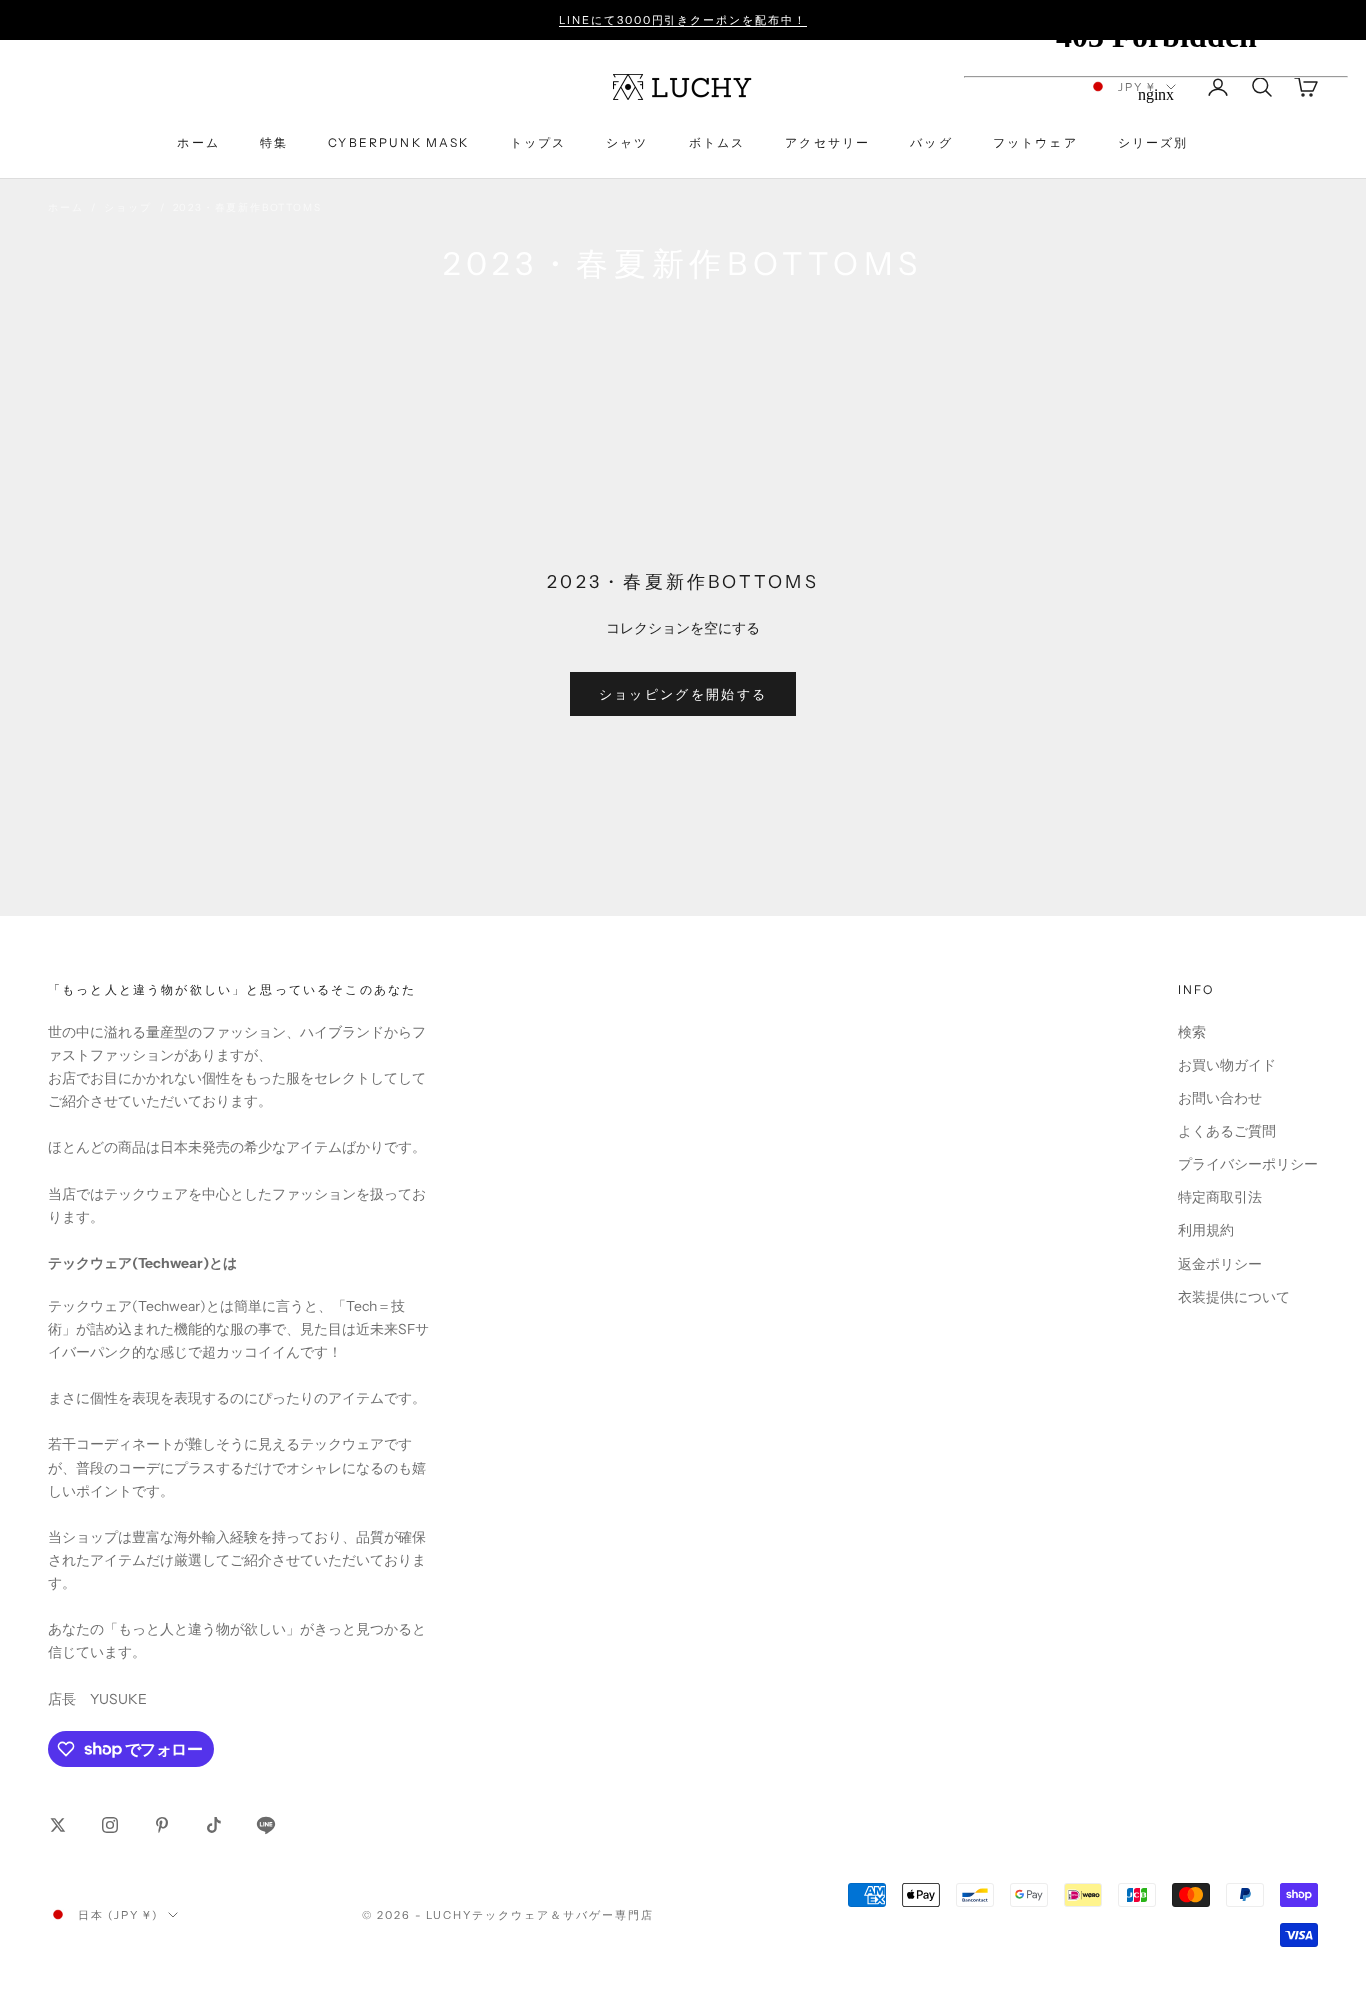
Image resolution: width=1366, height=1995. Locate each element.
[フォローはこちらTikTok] (214, 1825)
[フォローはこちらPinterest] (162, 1825)
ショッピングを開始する (683, 694)
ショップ (127, 207)
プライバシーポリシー (1248, 1164)
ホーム (198, 142)
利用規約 (1206, 1230)
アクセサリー (827, 142)
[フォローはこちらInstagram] (110, 1825)
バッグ (931, 142)
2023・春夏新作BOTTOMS (247, 207)
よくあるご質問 (1227, 1131)
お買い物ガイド (1227, 1065)
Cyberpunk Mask (398, 142)
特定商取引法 (1220, 1197)
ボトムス (717, 142)
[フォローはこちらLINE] (266, 1825)
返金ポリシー (1220, 1264)
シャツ (627, 142)
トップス (538, 142)
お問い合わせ (1220, 1098)
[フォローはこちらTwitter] (58, 1825)
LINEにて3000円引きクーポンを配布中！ (683, 20)
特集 (274, 142)
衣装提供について (1234, 1297)
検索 (1192, 1032)
